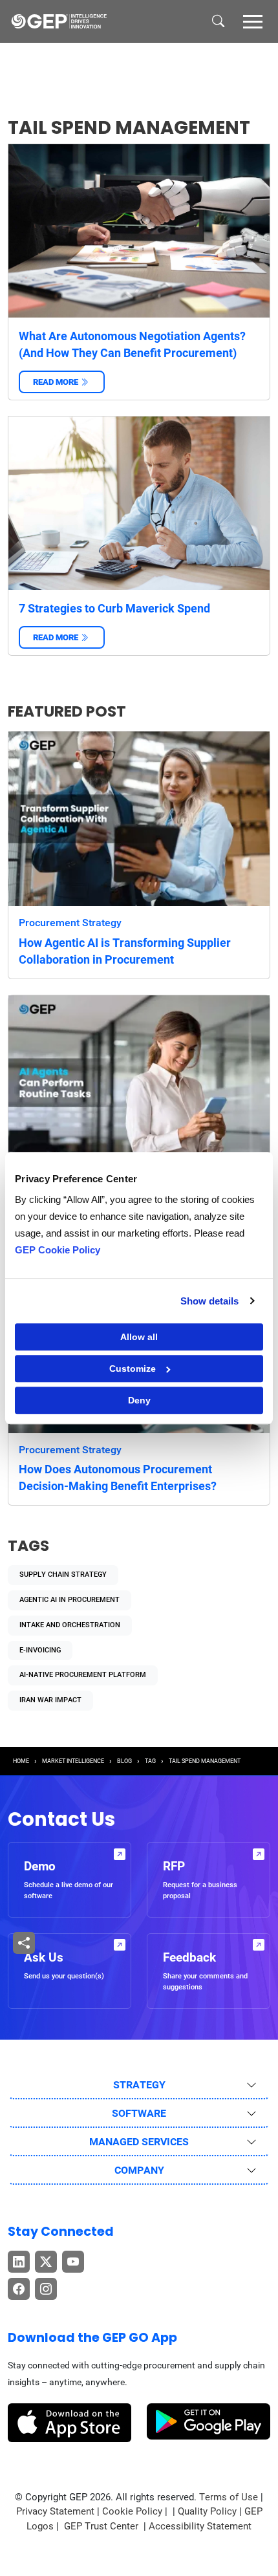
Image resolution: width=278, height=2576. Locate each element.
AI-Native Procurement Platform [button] (83, 1675)
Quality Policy (207, 2511)
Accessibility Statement (200, 2526)
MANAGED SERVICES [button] (139, 2142)
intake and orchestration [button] (70, 1625)
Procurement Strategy (70, 923)
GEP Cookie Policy (58, 1250)
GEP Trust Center (102, 2526)
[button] (253, 21)
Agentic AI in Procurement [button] (69, 1600)
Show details (209, 1301)
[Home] (59, 21)
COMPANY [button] (139, 2170)
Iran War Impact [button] (50, 1700)
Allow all (139, 1337)
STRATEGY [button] (139, 2085)
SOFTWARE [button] (139, 2113)
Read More (62, 382)
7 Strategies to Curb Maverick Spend (114, 608)
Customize (133, 1369)
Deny (139, 1400)
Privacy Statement (55, 2511)
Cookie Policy (132, 2511)
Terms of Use (229, 2497)
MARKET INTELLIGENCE (73, 1761)
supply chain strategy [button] (63, 1575)
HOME (21, 1761)
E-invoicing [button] (40, 1650)
